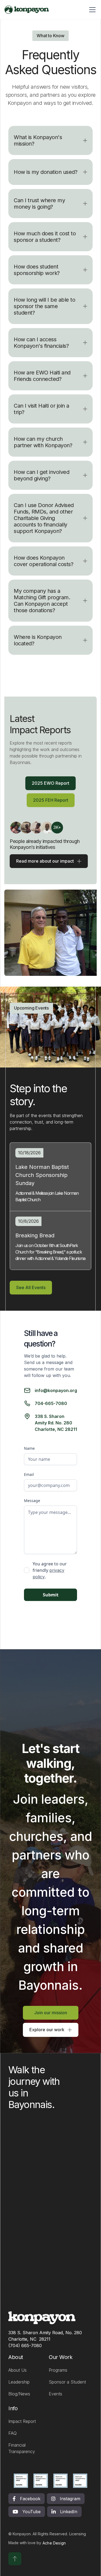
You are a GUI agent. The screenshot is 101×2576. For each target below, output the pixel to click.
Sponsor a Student (67, 2382)
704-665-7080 (51, 1403)
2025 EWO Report (50, 783)
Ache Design (54, 2543)
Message (32, 1501)
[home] (27, 10)
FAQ (13, 2433)
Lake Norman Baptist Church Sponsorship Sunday (42, 1175)
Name (29, 1448)
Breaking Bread (35, 1235)
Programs (58, 2370)
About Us (18, 2370)
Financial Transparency (22, 2448)
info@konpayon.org (56, 1390)
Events (55, 2394)
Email (29, 1474)
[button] (50, 140)
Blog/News (19, 2394)
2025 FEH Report (51, 800)
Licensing (78, 2534)
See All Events (31, 1287)
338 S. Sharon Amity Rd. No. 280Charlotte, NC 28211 (56, 1423)
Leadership (19, 2382)
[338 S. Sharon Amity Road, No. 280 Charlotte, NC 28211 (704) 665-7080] (45, 2318)
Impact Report (22, 2421)
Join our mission (51, 2013)
